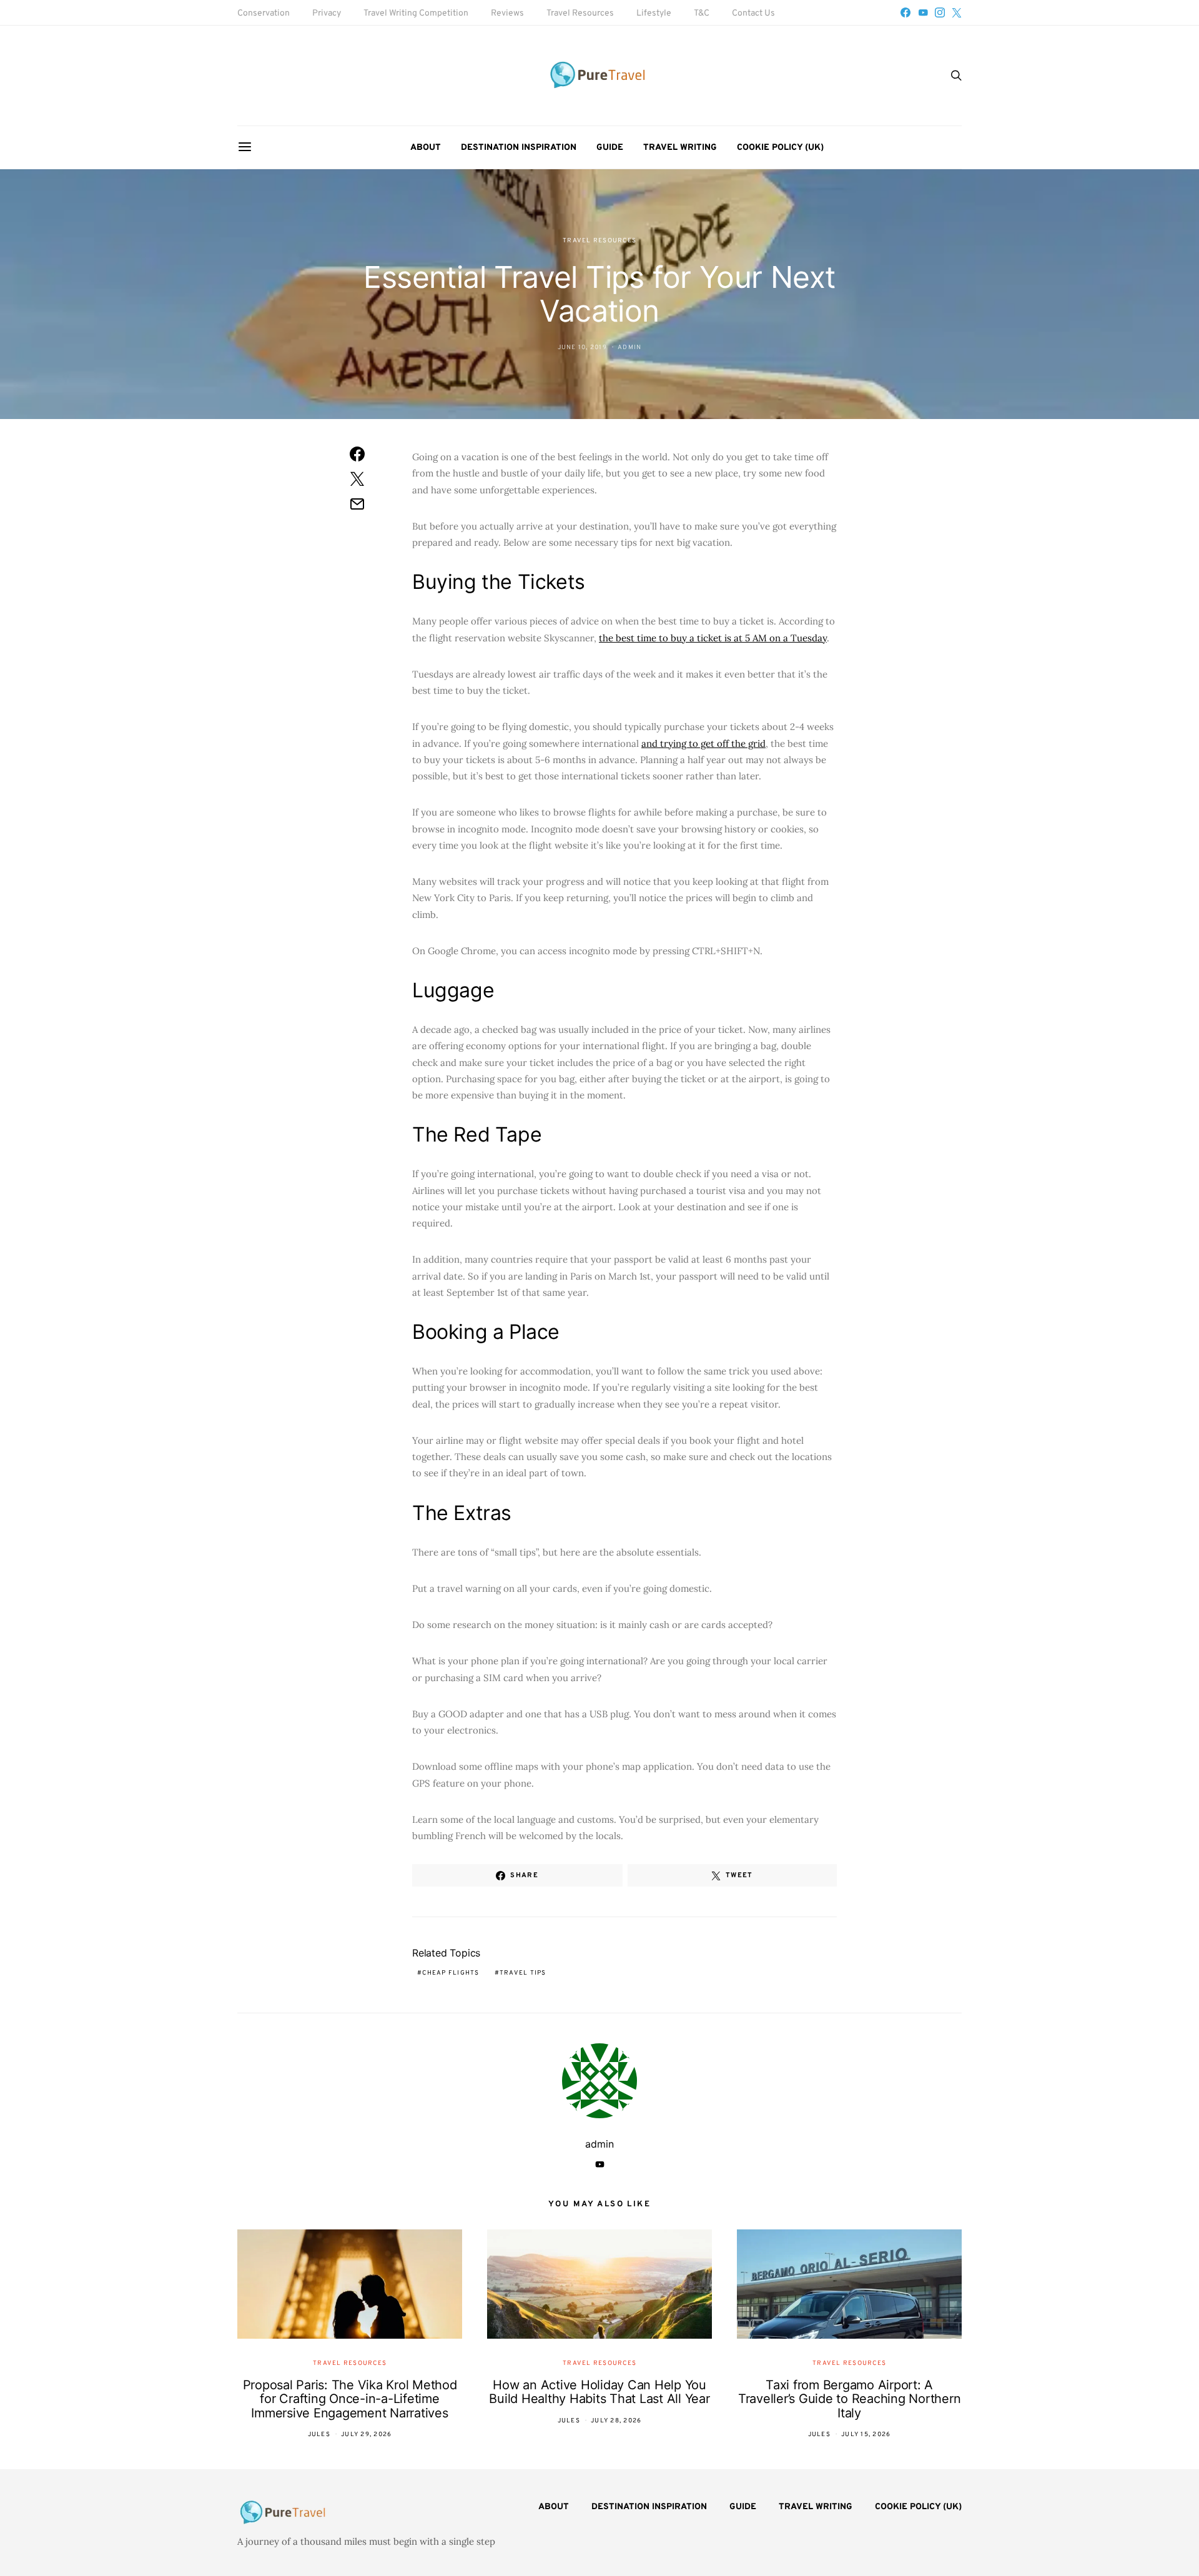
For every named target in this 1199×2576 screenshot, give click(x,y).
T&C (702, 13)
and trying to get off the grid (703, 743)
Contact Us (753, 13)
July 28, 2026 (616, 2421)
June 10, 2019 (582, 348)
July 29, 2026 (366, 2435)
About (426, 148)
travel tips (523, 1973)
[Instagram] (940, 12)
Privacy (327, 13)
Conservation (264, 13)
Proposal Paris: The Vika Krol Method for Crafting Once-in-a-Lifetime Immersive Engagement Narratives (350, 2399)
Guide (610, 148)
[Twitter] (957, 12)
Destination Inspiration (519, 148)
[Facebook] (905, 12)
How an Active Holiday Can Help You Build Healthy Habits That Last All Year (599, 2392)
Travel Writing (680, 148)
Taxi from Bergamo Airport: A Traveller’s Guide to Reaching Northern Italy (850, 2399)
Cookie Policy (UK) (780, 148)
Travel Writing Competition (416, 13)
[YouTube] (923, 12)
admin (629, 348)
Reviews (507, 13)
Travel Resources (580, 13)
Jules (319, 2435)
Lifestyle (654, 13)
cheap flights (451, 1973)
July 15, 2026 (866, 2435)
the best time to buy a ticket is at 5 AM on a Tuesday (713, 638)
